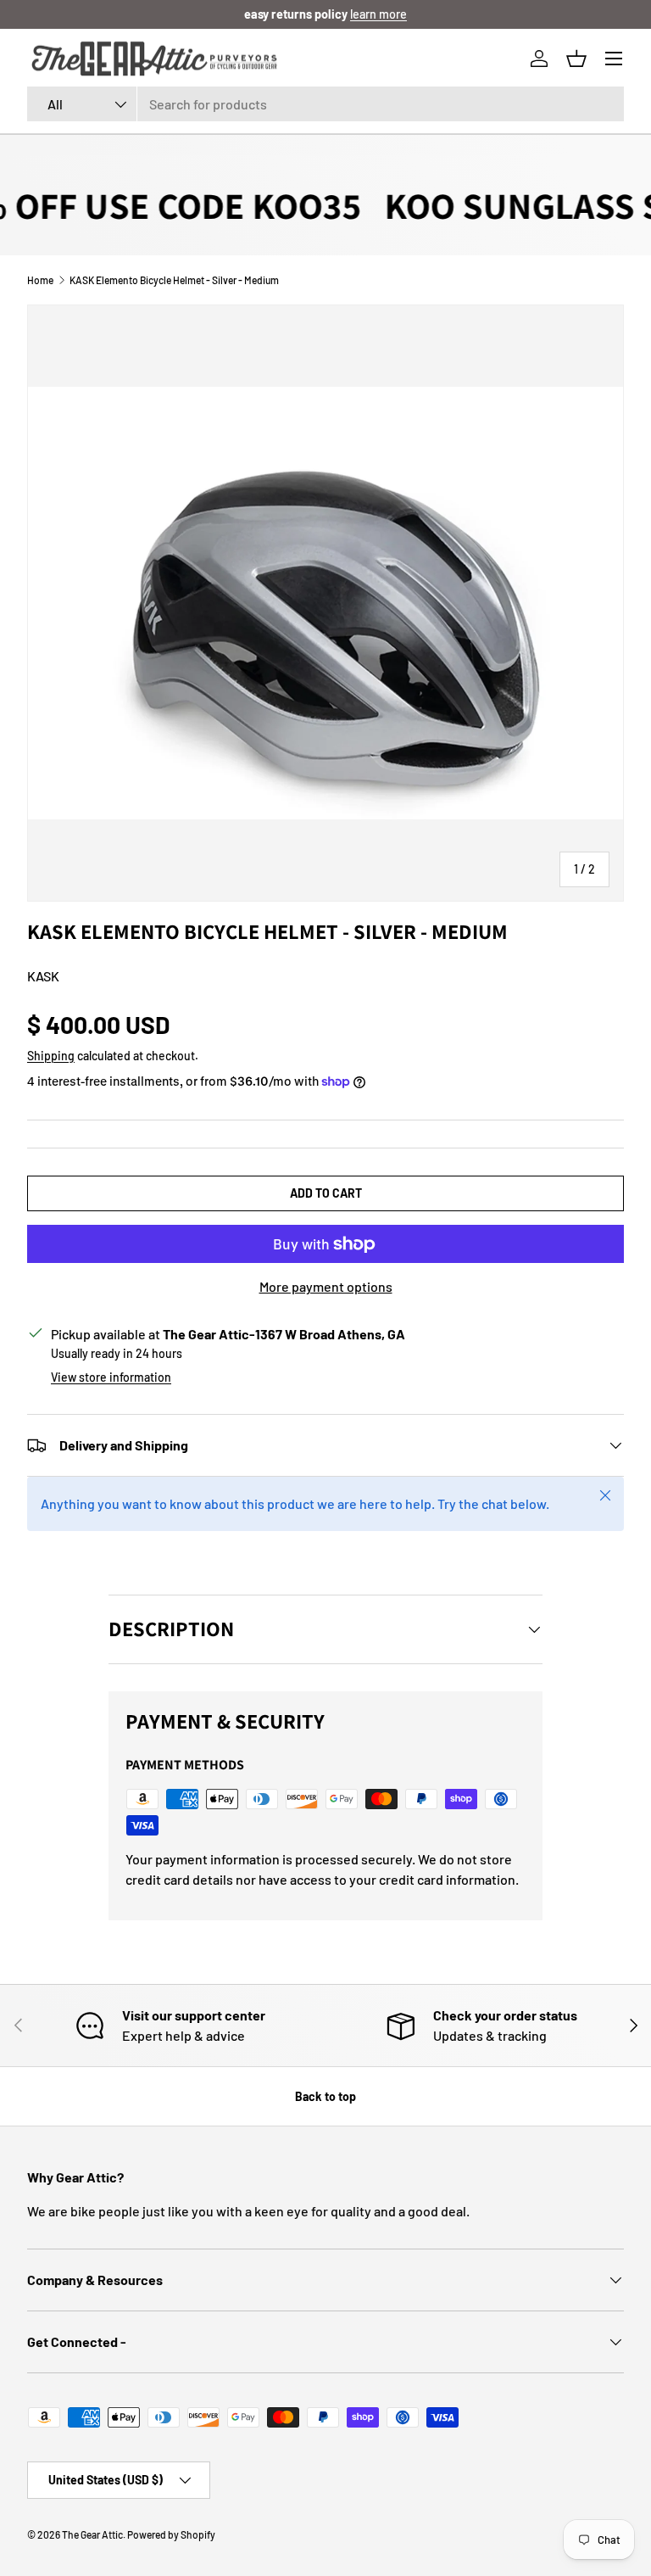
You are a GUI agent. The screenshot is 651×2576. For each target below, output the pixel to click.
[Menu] (614, 59)
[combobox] (325, 104)
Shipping (51, 1056)
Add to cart (326, 1193)
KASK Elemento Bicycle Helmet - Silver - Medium (174, 280)
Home (40, 280)
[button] (576, 59)
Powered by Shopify (171, 2534)
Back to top (325, 2096)
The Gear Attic (92, 2534)
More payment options (326, 1286)
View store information (111, 1377)
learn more (378, 14)
